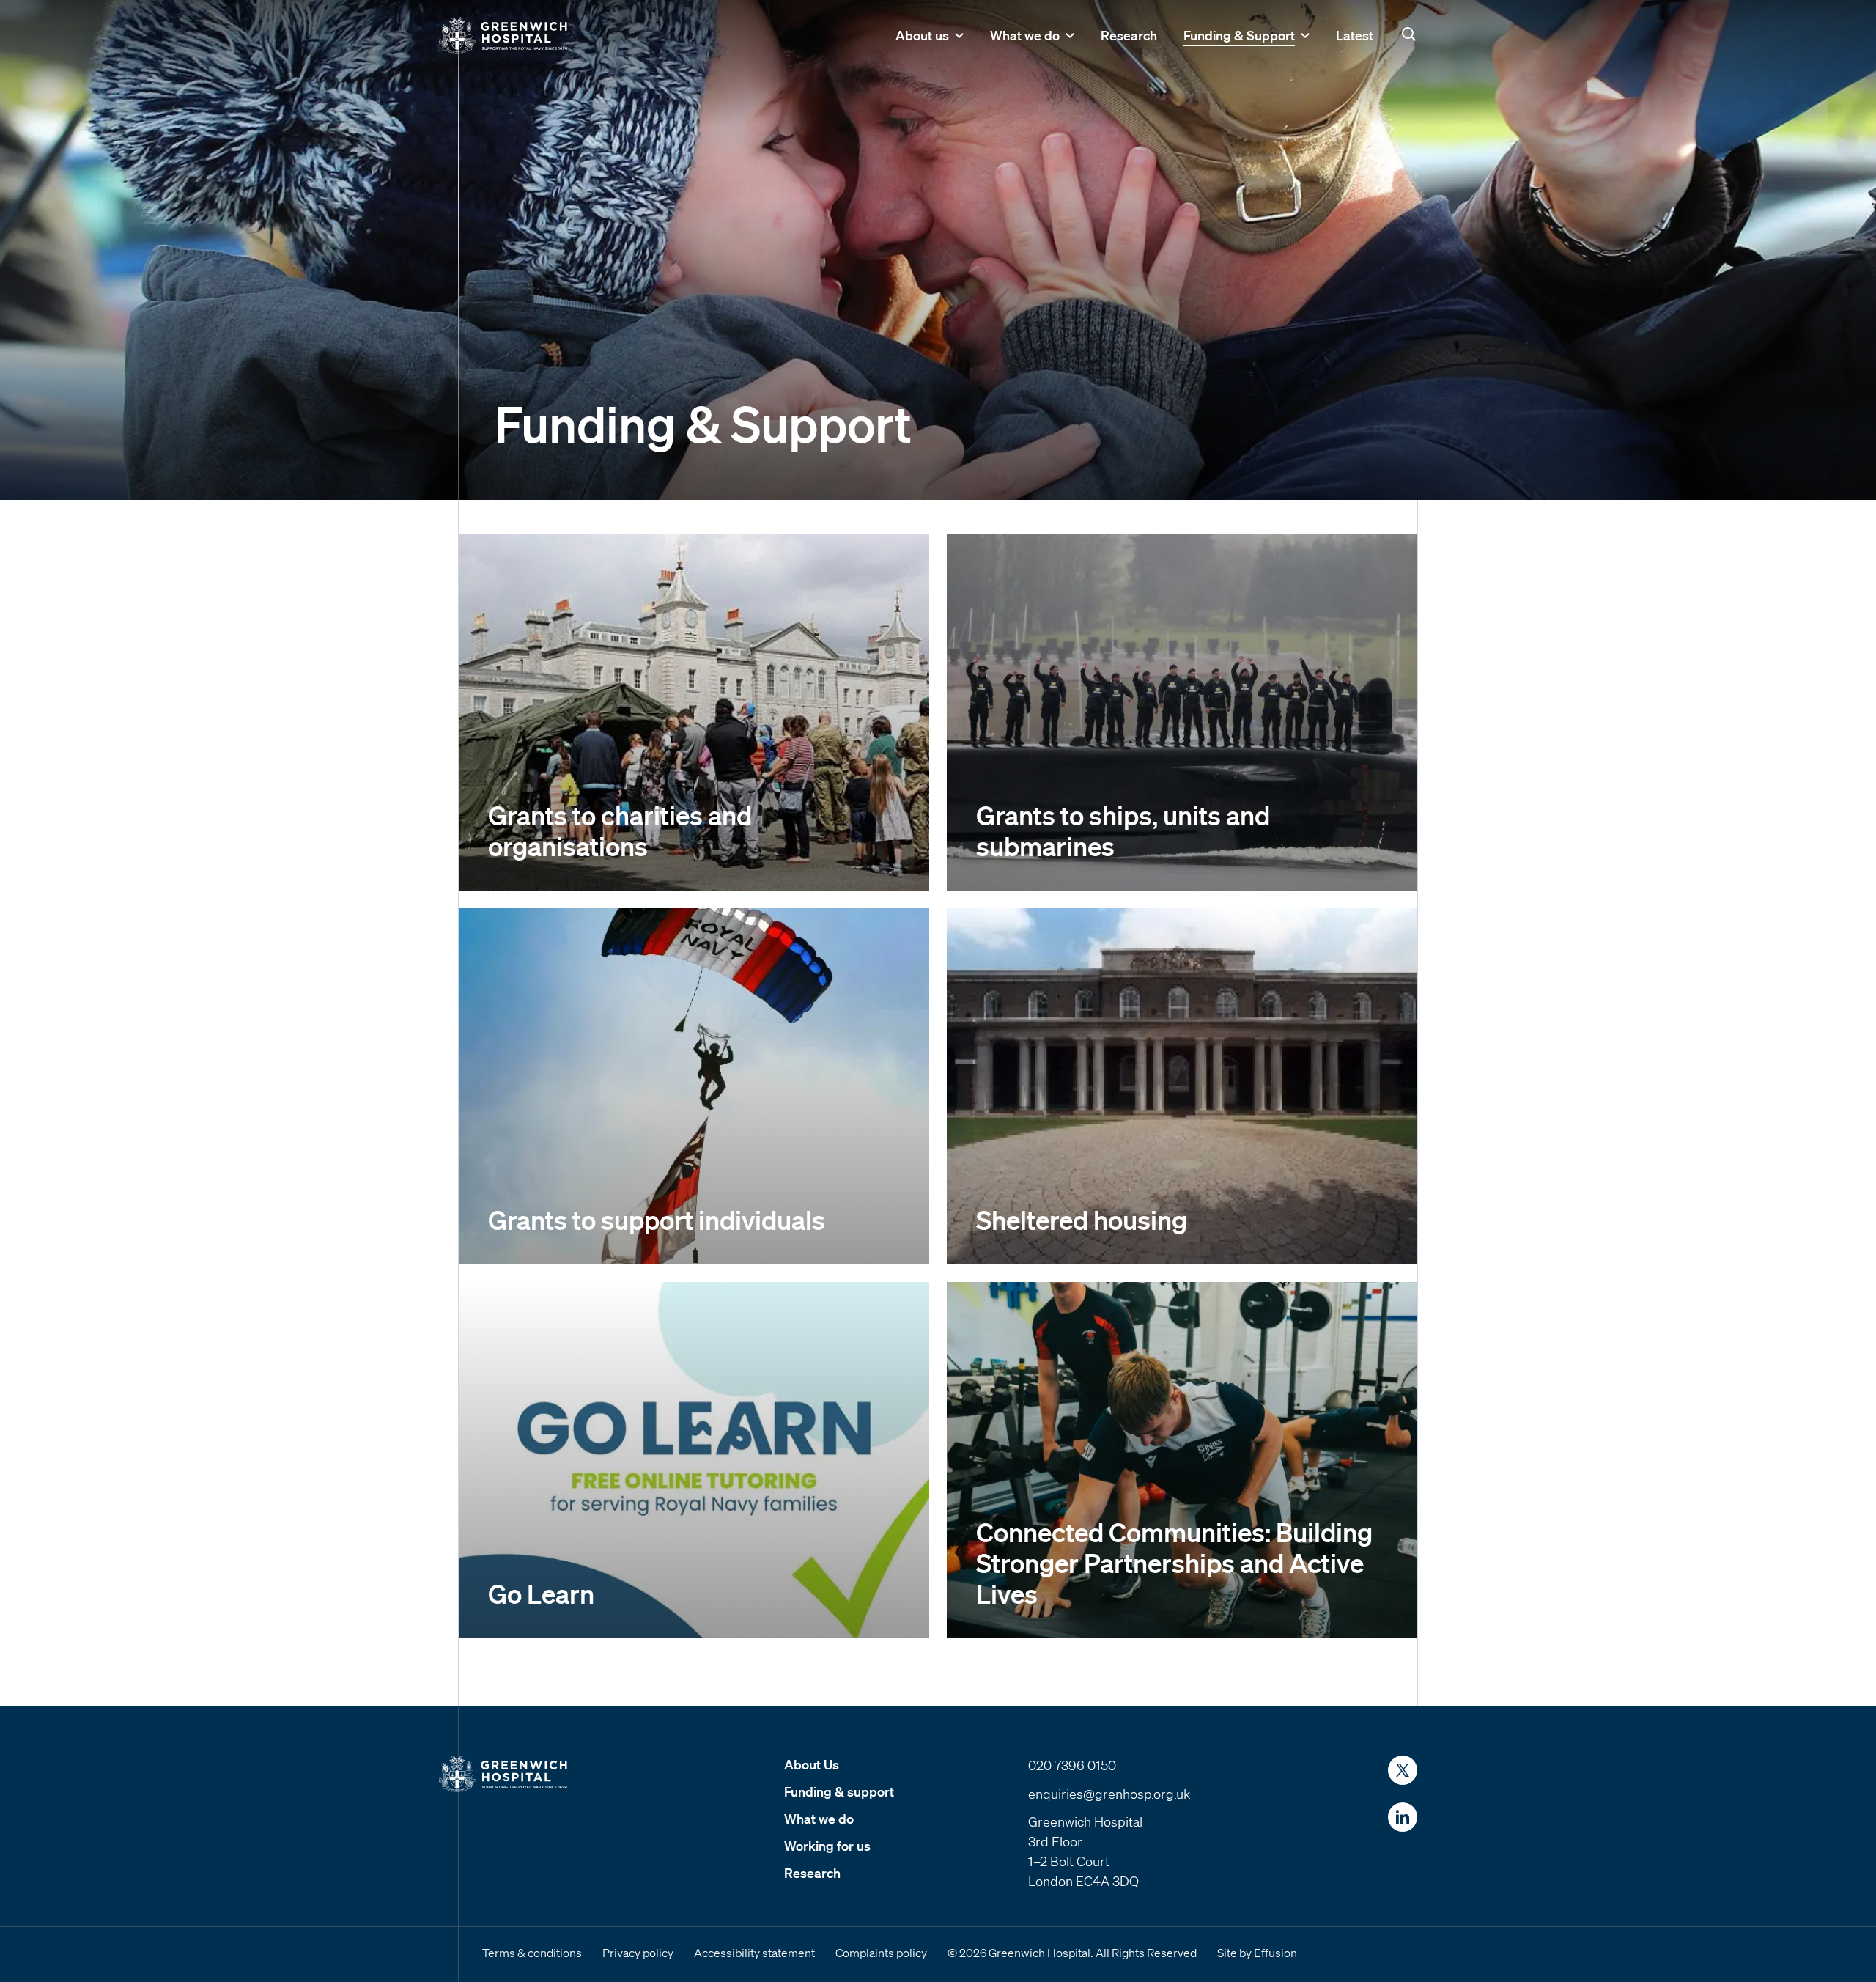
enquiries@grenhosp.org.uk (1109, 1794)
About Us (812, 1764)
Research (1129, 35)
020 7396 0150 (1072, 1765)
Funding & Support (1239, 35)
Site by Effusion (1257, 1953)
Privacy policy (638, 1953)
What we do (1025, 35)
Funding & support (839, 1791)
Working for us (827, 1846)
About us (922, 35)
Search (1408, 34)
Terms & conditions (532, 1953)
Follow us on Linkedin (1403, 1817)
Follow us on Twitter (1403, 1770)
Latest (1355, 35)
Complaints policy (881, 1953)
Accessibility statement (754, 1953)
